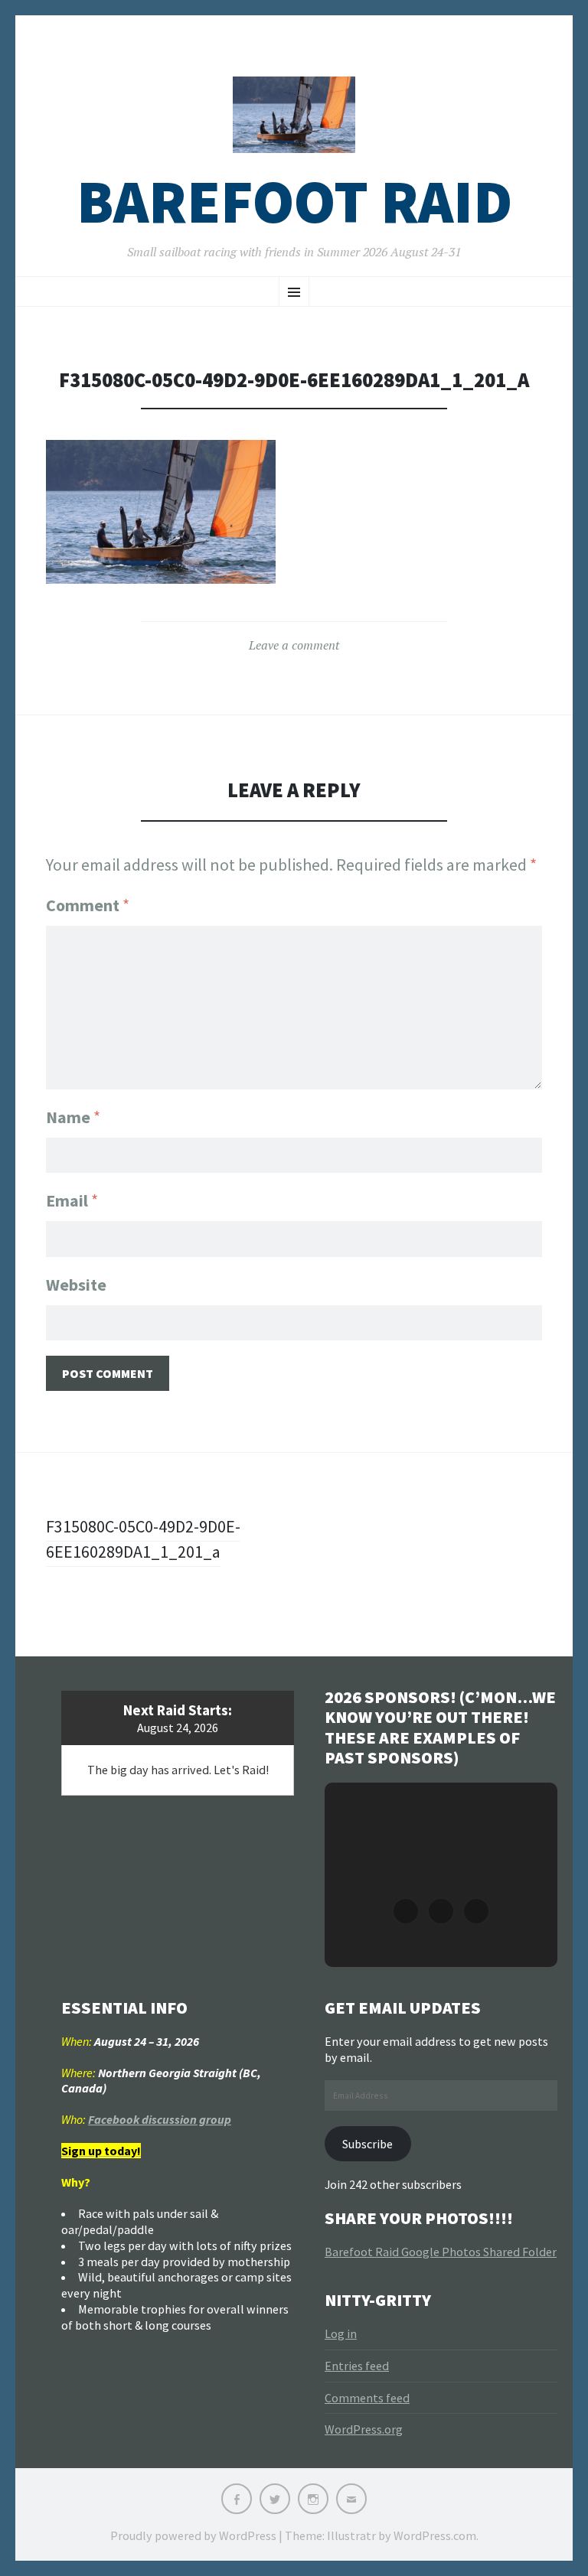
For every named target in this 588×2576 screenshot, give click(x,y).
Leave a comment (294, 645)
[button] (406, 1911)
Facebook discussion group (160, 2119)
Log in (341, 2333)
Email (72, 1200)
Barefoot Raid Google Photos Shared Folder (441, 2252)
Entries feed (357, 2366)
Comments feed (367, 2398)
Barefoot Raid (294, 202)
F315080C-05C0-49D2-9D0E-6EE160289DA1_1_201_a (143, 1539)
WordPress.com (435, 2535)
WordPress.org (364, 2429)
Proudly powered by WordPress (193, 2535)
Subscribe (367, 2144)
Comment (88, 905)
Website (76, 1285)
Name (73, 1117)
